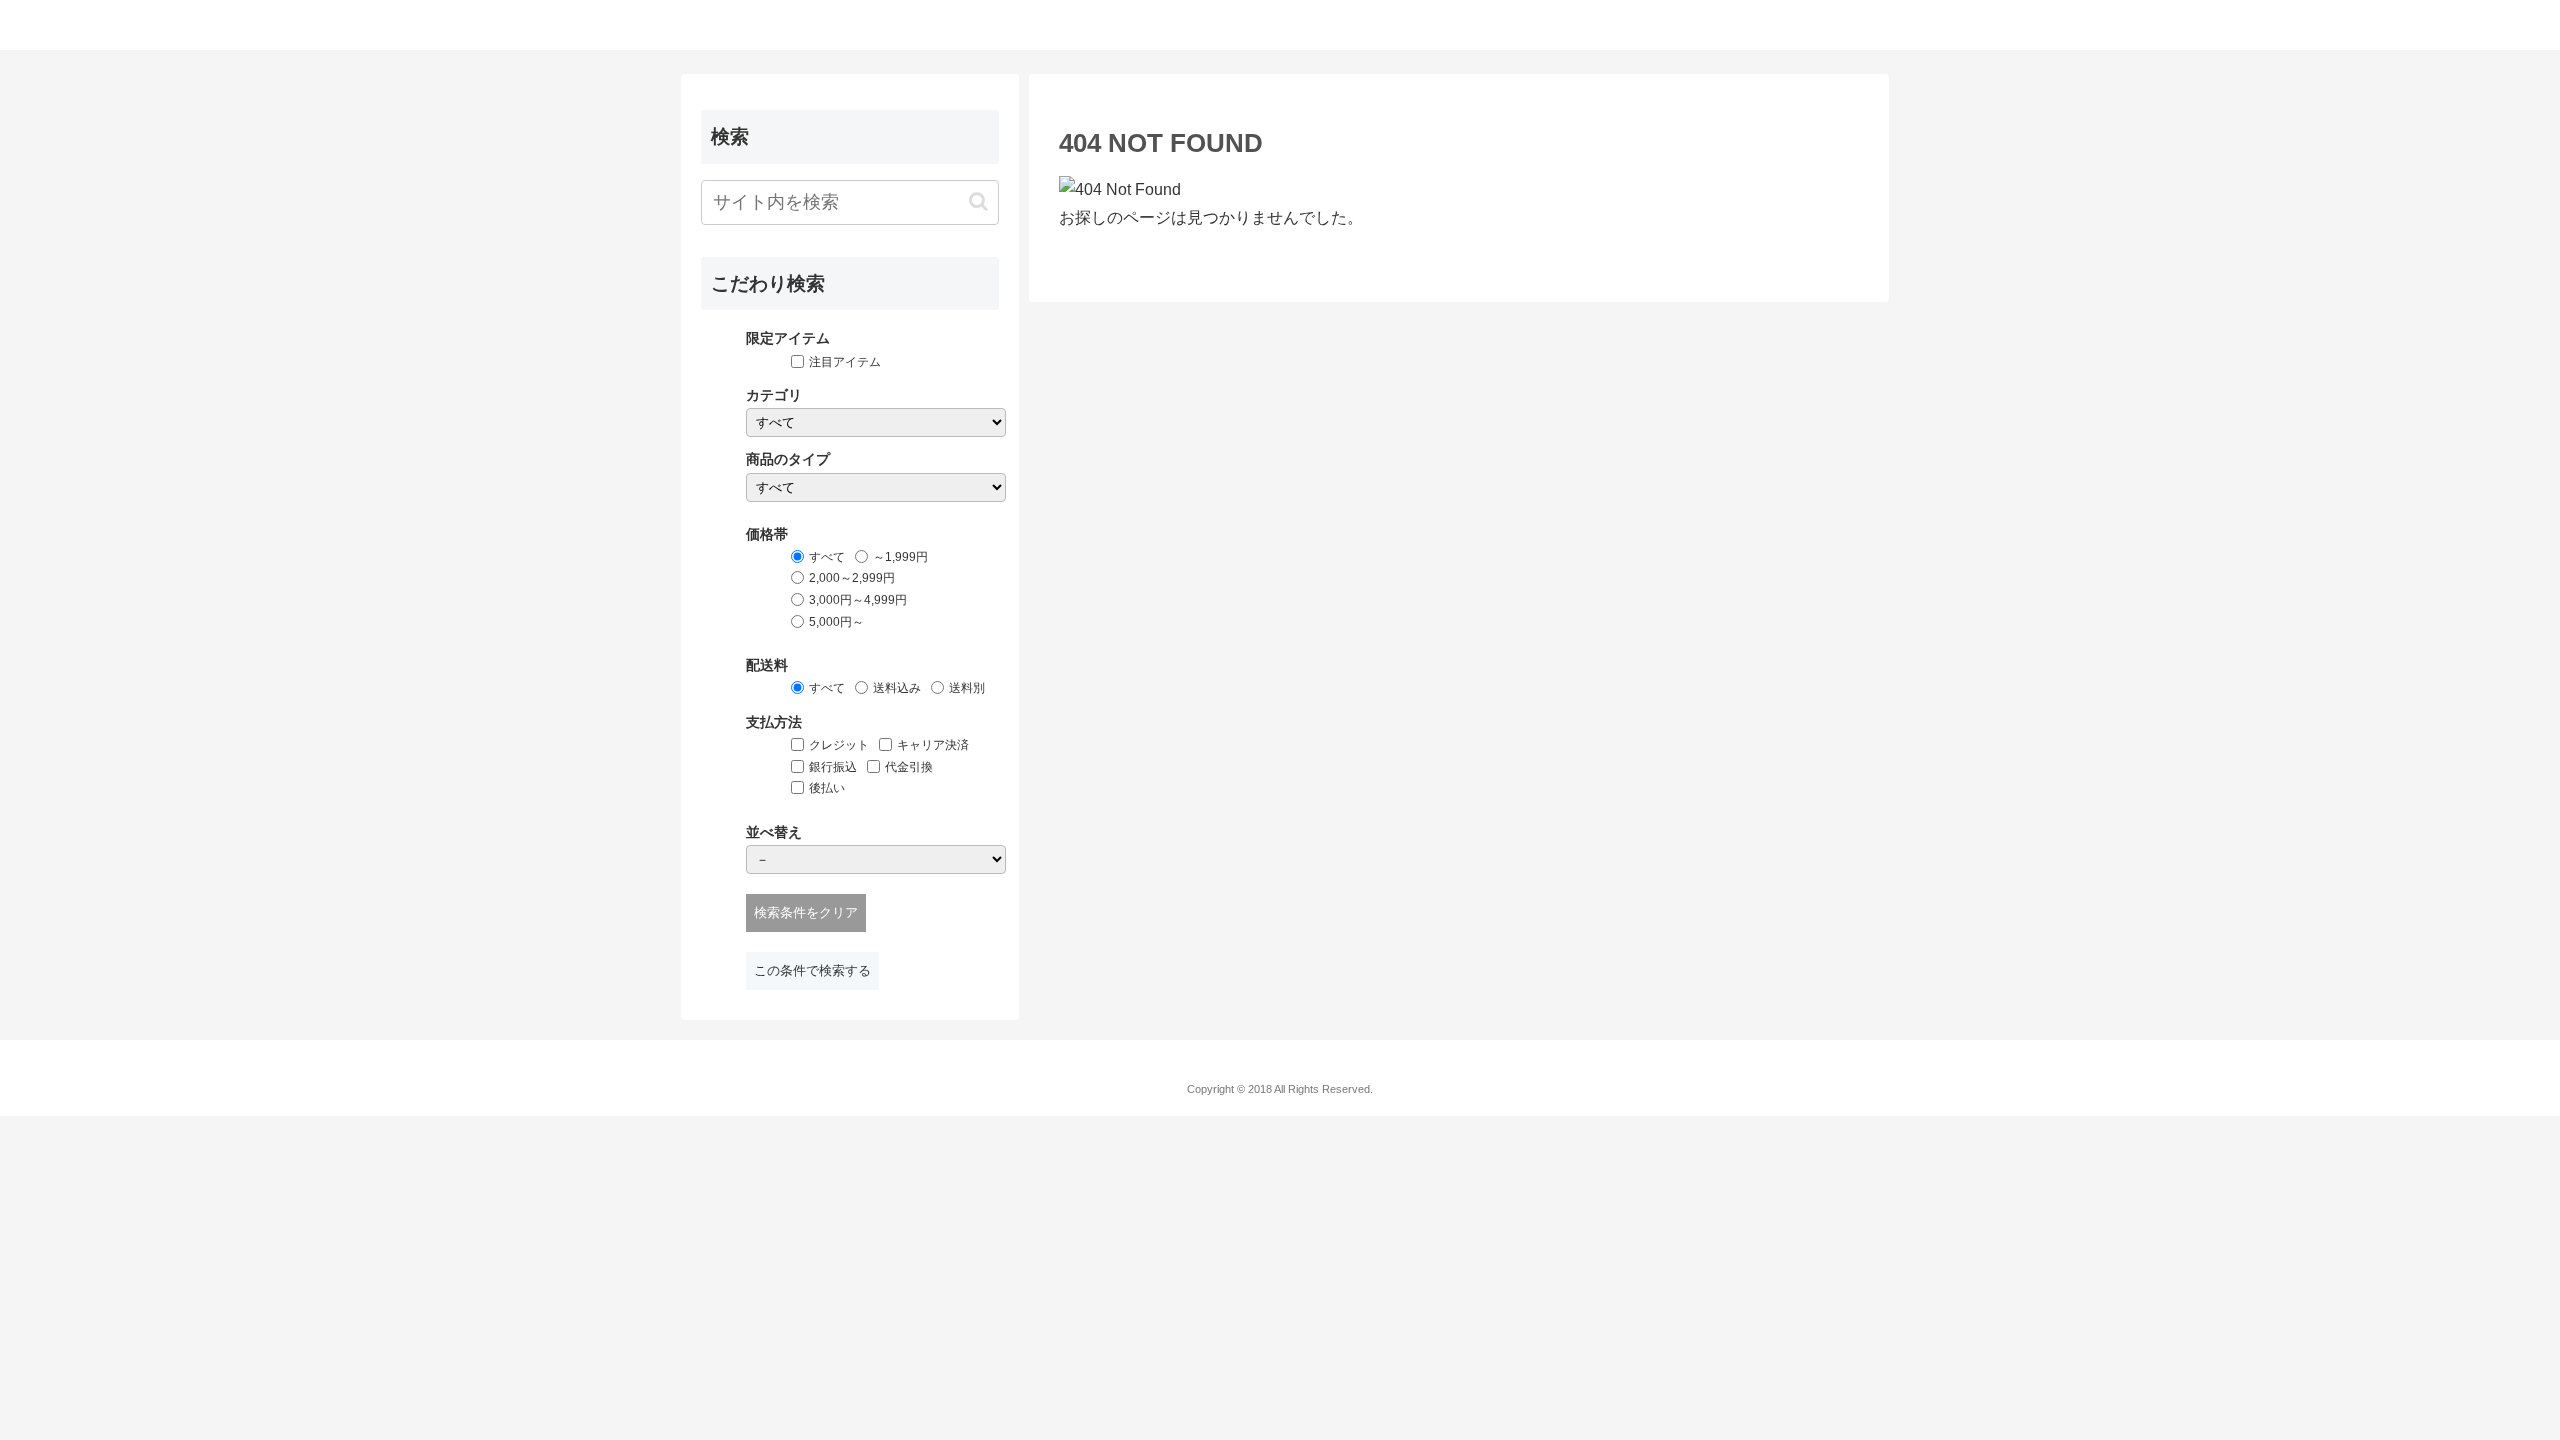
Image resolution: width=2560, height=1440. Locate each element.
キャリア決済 (933, 745)
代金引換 (909, 767)
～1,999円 (900, 557)
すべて (827, 557)
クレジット (839, 745)
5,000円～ (836, 622)
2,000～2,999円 (852, 578)
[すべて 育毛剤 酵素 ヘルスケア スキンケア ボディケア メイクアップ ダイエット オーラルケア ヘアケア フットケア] (876, 422)
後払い (827, 788)
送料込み (897, 688)
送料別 (967, 688)
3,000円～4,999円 (858, 600)
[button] (978, 201)
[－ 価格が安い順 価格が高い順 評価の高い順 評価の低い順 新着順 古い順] (876, 859)
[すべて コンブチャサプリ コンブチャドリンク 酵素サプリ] (876, 487)
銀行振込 (833, 767)
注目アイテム (845, 362)
